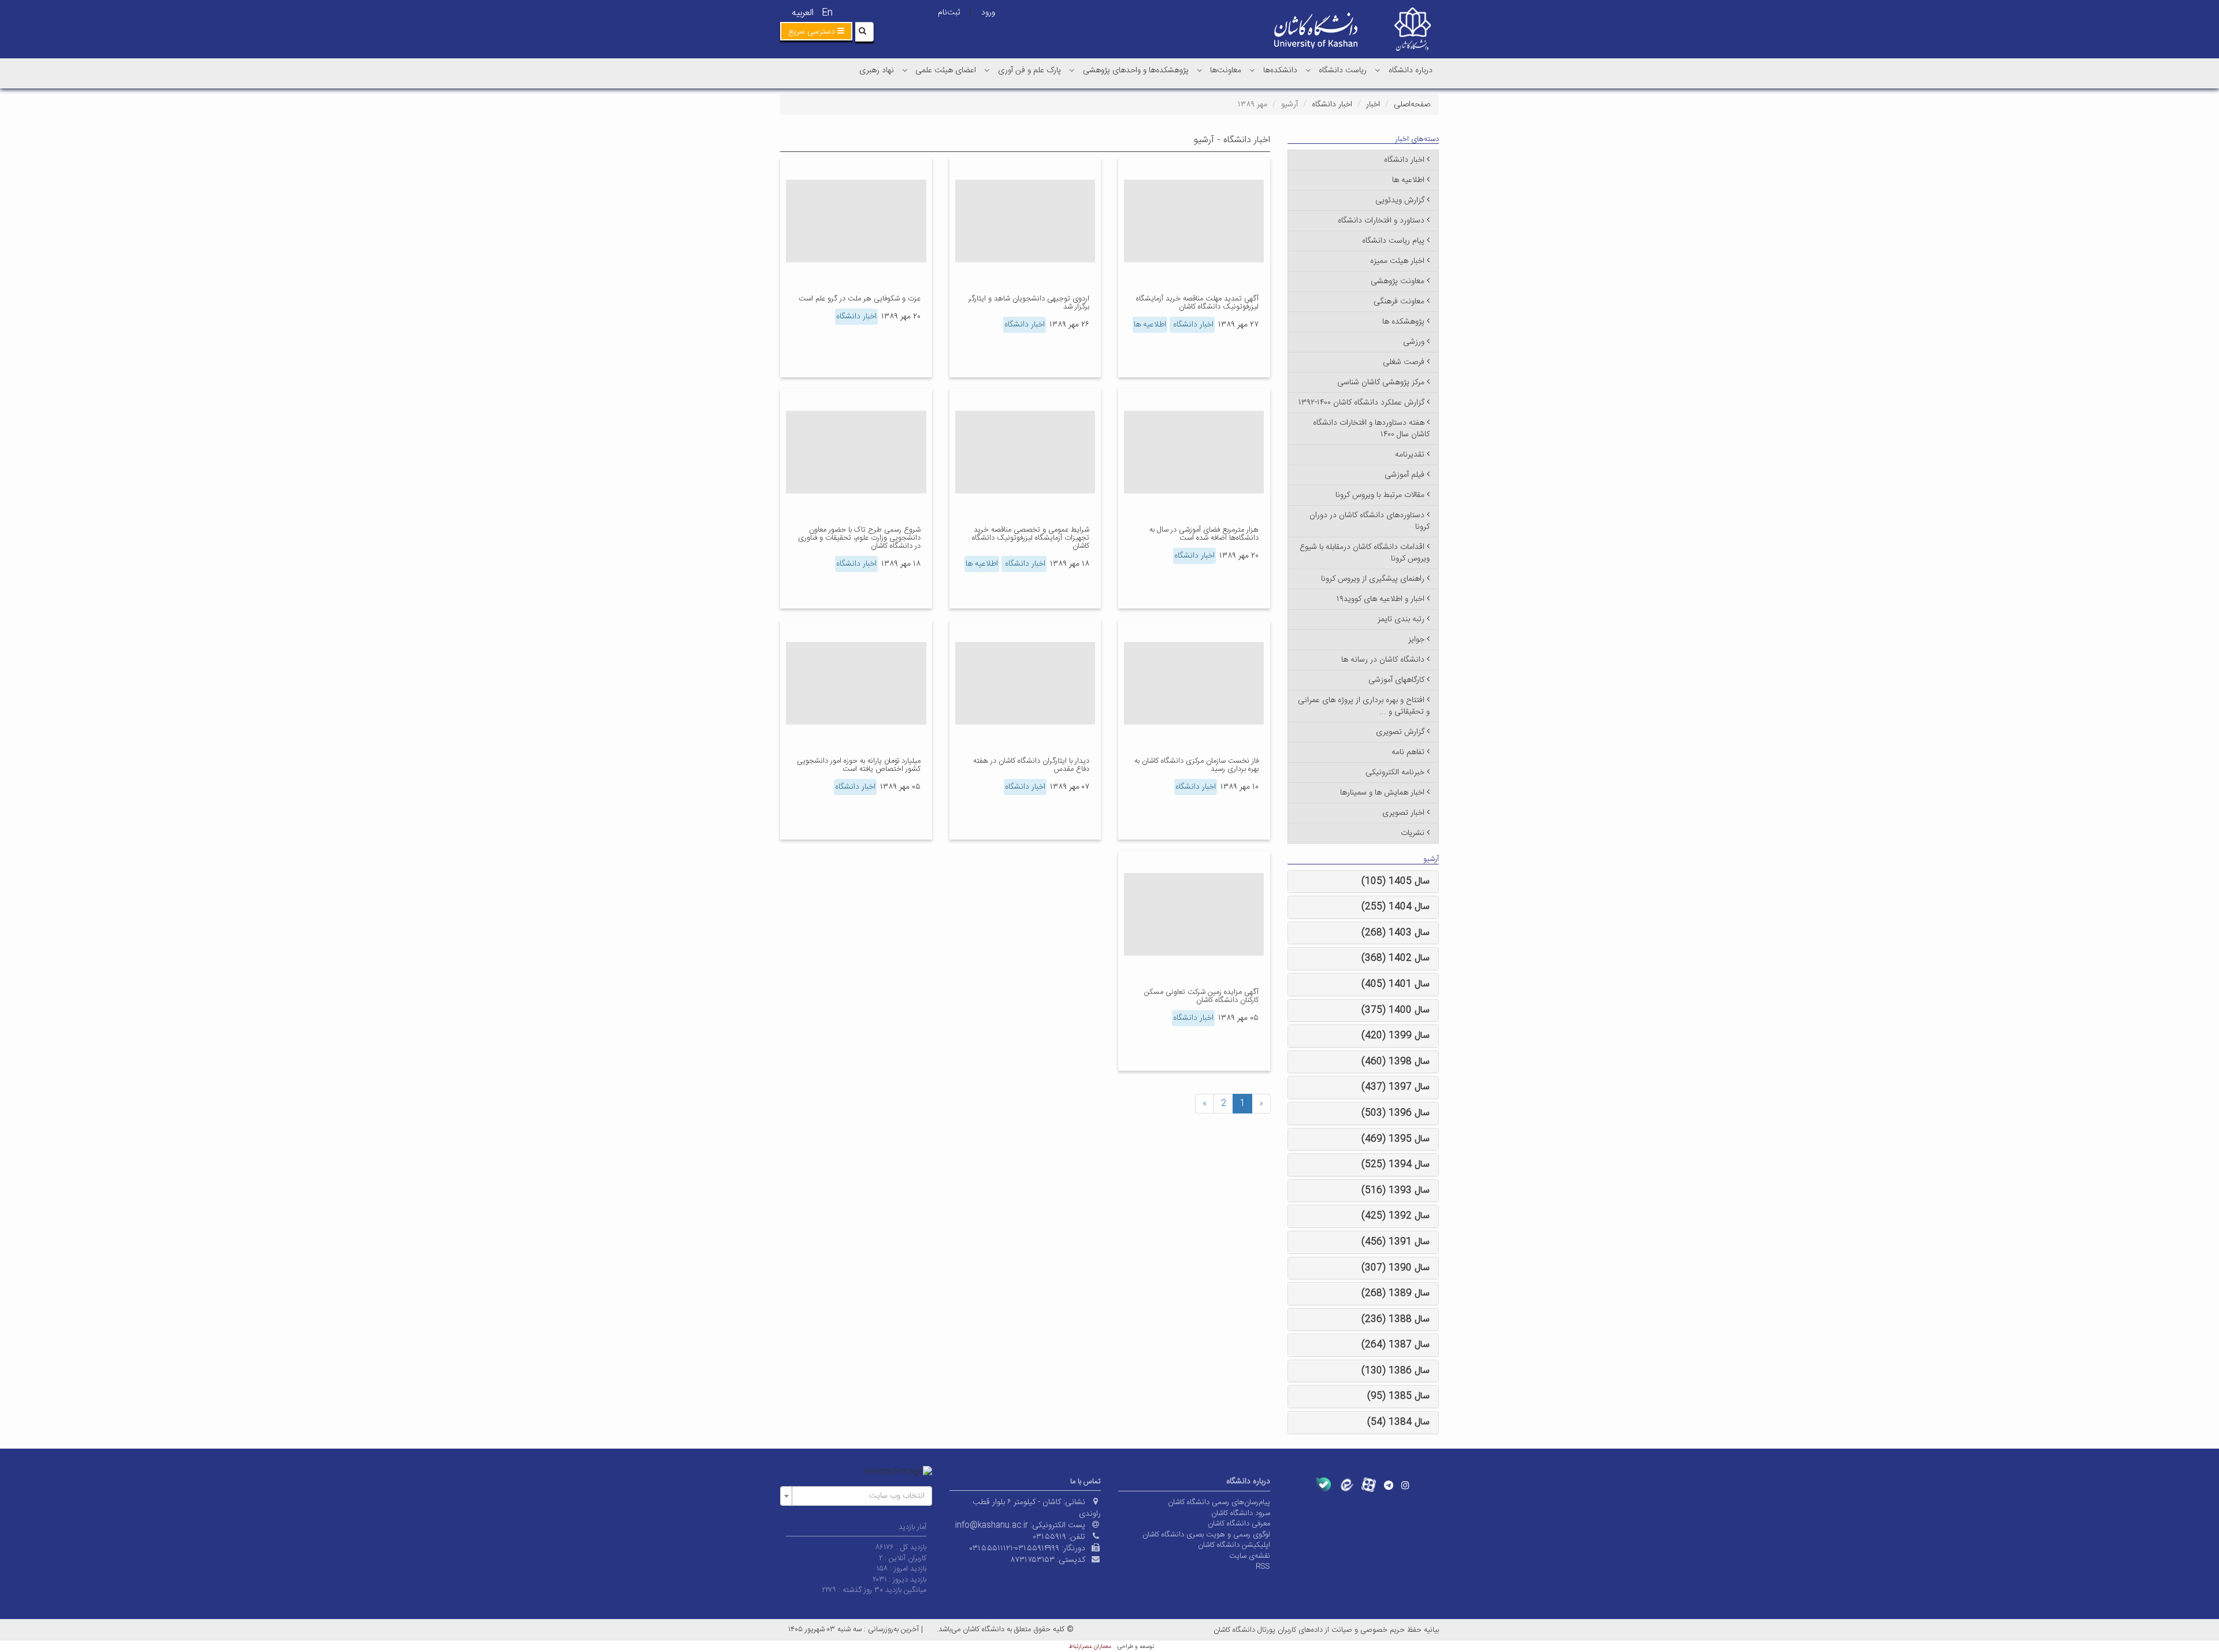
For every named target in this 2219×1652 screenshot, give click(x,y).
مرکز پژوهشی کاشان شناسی (1381, 383)
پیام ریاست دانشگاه (1393, 241)
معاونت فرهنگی (1399, 302)
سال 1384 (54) (1398, 1422)
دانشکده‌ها (1280, 70)
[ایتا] (1346, 1485)
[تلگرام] (1389, 1485)
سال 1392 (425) (1396, 1216)
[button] (816, 31)
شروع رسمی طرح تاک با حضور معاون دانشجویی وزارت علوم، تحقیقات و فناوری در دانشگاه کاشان (859, 538)
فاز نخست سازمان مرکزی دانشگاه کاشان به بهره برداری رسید (1196, 765)
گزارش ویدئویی (1400, 201)
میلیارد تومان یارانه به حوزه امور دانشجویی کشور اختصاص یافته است (859, 765)
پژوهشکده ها (1403, 322)
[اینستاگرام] (1405, 1485)
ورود (988, 13)
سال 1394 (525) (1396, 1165)
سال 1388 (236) (1396, 1319)
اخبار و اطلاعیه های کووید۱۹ (1381, 599)
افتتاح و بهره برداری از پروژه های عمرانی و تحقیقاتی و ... (1364, 706)
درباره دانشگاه (1411, 70)
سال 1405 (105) (1396, 881)
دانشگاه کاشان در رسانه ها (1383, 660)
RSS (1263, 1566)
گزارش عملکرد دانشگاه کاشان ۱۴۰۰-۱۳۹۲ (1361, 403)
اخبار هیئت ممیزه (1397, 261)
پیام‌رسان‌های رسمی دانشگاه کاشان (1219, 1502)
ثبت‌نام (949, 13)
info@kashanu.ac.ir (992, 1525)
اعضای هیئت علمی (946, 70)
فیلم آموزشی (1404, 475)
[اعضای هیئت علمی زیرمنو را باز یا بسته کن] (905, 70)
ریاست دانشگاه (1343, 70)
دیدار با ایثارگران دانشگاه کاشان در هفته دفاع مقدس (1031, 765)
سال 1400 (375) (1396, 1010)
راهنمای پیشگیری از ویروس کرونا (1373, 579)
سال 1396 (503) (1396, 1113)
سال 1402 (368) (1396, 958)
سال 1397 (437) (1396, 1087)
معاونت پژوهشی (1398, 281)
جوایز (1416, 640)
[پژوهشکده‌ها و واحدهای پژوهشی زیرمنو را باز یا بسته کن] (1072, 70)
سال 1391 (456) (1396, 1242)
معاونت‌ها (1226, 70)
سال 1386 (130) (1396, 1371)
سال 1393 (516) (1396, 1191)
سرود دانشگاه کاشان (1241, 1513)
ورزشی (1414, 342)
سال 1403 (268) (1396, 933)
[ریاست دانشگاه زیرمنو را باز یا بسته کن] (1308, 70)
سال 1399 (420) (1396, 1036)
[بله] (1324, 1485)
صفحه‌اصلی (1412, 105)
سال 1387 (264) (1396, 1345)
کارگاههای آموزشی (1396, 680)
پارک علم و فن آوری (1029, 70)
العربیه (803, 13)
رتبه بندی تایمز (1401, 619)
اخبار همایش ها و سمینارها (1382, 793)
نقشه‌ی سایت (1250, 1556)
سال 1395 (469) (1396, 1139)
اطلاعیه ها (1150, 325)
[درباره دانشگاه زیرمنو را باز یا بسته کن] (1378, 70)
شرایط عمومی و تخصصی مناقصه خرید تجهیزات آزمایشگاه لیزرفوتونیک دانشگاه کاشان (1031, 538)
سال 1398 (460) (1396, 1062)
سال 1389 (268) (1396, 1293)
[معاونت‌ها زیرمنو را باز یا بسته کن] (1200, 70)
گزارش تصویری (1400, 732)
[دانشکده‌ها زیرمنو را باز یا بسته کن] (1252, 70)
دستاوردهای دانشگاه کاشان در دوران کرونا (1370, 521)
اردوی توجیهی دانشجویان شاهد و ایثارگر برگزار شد (1029, 303)
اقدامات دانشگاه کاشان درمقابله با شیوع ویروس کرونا (1365, 553)
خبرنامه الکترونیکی (1395, 773)
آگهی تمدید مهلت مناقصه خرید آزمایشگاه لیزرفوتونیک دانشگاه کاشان (1197, 303)
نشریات (1413, 833)
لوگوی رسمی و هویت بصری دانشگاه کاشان (1206, 1535)
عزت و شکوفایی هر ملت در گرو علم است (860, 299)
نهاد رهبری (877, 70)
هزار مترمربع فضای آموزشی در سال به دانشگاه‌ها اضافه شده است (1204, 534)
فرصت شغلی (1404, 362)
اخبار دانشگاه (1332, 105)
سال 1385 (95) (1398, 1396)
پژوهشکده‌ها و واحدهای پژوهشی (1136, 70)
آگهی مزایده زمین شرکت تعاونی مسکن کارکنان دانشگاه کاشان (1201, 996)
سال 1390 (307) (1396, 1268)
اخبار (1373, 105)
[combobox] (856, 1496)
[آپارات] (1369, 1485)
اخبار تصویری (1403, 813)
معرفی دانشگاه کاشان (1239, 1524)
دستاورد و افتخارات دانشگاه (1381, 221)
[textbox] (860, 1496)
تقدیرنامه (1410, 455)
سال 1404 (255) (1396, 907)
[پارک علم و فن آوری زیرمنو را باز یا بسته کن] (987, 70)
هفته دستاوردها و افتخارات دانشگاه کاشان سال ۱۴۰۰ (1371, 429)
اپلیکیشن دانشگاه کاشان (1234, 1545)
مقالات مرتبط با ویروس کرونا (1380, 495)
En (827, 13)
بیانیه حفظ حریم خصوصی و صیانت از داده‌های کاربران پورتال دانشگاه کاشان (1326, 1630)
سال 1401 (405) (1396, 984)
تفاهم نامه (1408, 752)
